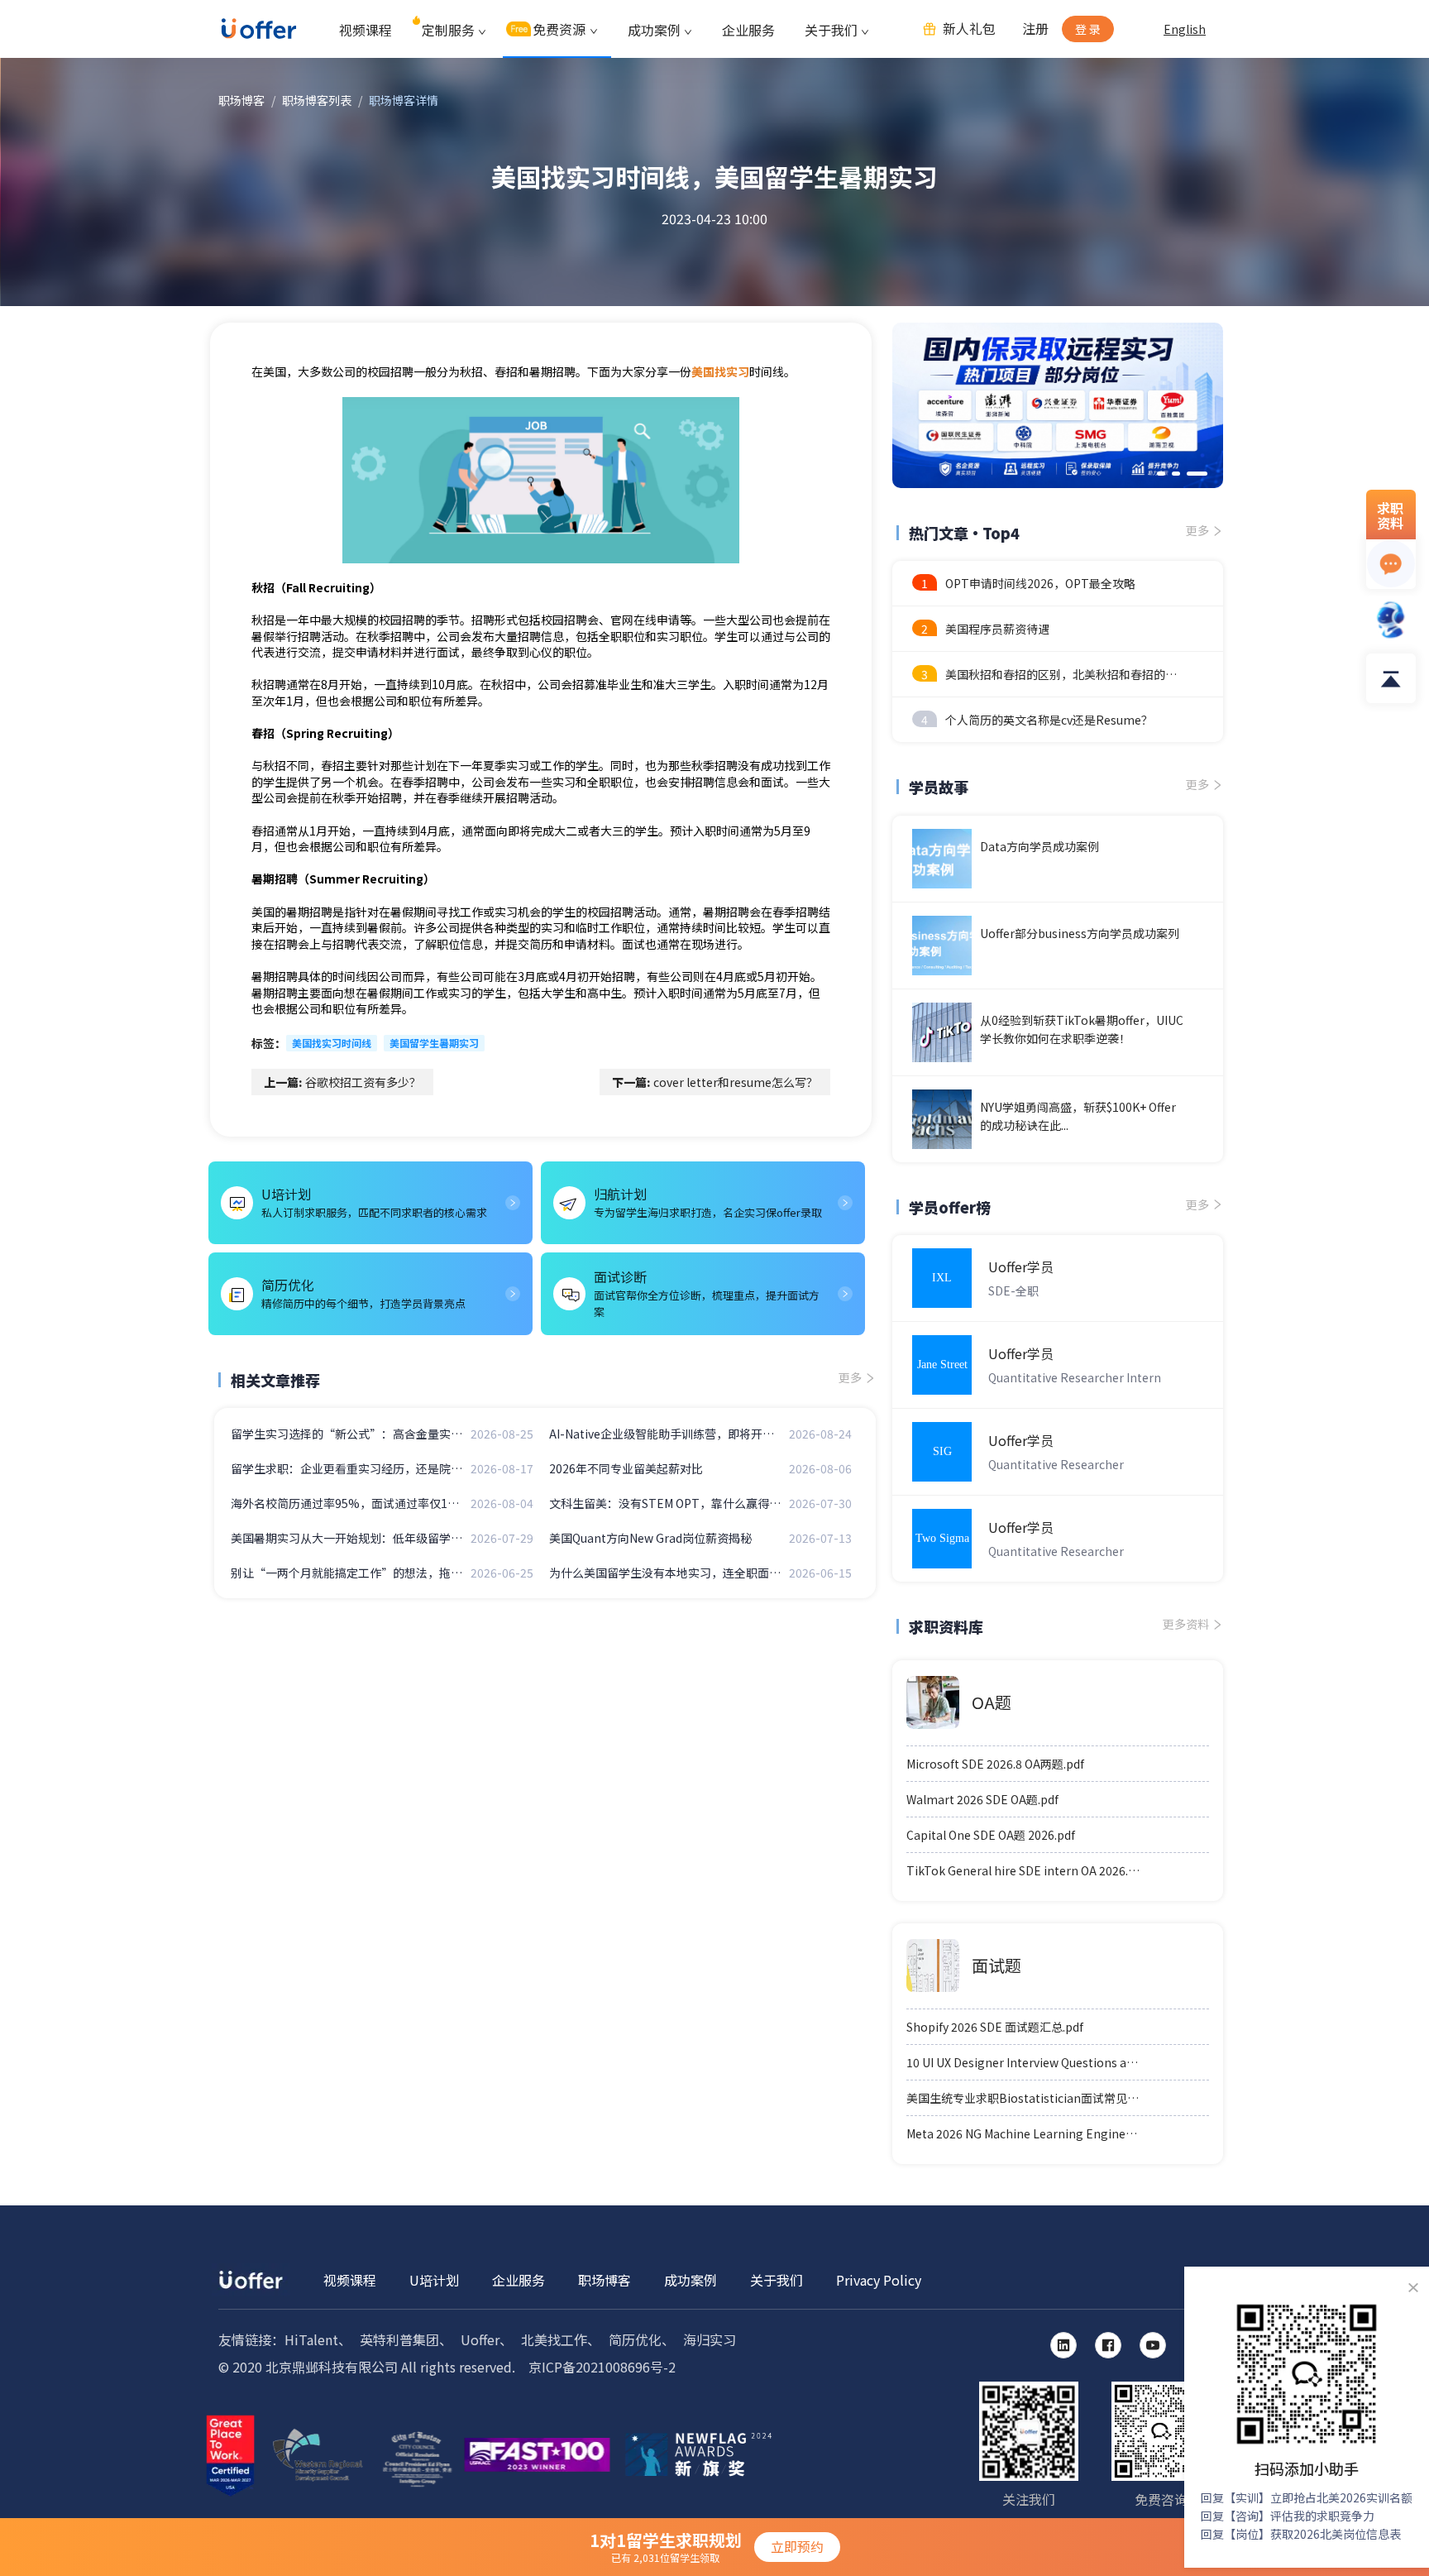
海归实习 (710, 2339)
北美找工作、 (561, 2339)
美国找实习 (720, 371)
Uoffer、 (487, 2339)
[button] (1161, 474)
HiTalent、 (318, 2339)
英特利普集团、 (406, 2339)
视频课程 (366, 30)
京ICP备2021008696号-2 (602, 2367)
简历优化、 (642, 2339)
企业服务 (748, 30)
